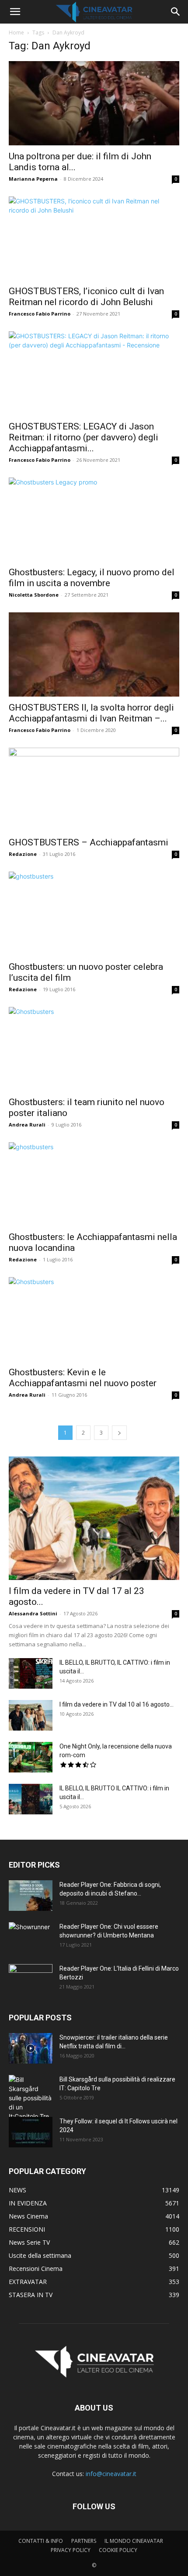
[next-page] (119, 1433)
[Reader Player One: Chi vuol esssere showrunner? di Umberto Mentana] (31, 1937)
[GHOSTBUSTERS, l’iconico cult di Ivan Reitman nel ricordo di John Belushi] (94, 239)
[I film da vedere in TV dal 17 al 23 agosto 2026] (94, 1518)
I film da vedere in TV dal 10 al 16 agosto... (117, 1704)
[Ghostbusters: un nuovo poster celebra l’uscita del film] (94, 914)
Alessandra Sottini (33, 1613)
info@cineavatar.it (111, 2474)
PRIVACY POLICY (71, 2550)
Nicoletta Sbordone (34, 595)
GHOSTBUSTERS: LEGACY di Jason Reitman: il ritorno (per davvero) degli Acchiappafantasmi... (84, 437)
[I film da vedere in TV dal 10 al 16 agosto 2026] (31, 1715)
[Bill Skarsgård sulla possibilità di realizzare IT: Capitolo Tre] (31, 2098)
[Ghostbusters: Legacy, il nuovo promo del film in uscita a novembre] (94, 520)
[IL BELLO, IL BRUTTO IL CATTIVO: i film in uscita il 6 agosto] (31, 1799)
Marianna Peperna (33, 179)
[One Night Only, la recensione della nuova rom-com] (31, 1757)
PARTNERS (84, 2541)
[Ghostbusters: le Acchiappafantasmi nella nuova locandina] (94, 1184)
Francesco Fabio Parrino (40, 314)
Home (16, 33)
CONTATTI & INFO (41, 2541)
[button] (15, 12)
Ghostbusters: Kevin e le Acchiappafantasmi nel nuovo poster (83, 1378)
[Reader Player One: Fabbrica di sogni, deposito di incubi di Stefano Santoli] (31, 1896)
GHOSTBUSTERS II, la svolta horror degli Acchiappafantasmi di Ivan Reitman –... (91, 713)
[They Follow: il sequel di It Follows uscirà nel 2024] (31, 2132)
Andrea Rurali (27, 1125)
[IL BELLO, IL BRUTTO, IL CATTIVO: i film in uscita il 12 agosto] (31, 1673)
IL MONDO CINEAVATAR (134, 2541)
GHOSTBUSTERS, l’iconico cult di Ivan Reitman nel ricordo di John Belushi (86, 297)
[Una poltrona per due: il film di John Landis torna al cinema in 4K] (94, 103)
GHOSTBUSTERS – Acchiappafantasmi (89, 842)
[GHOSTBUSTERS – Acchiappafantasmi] (94, 790)
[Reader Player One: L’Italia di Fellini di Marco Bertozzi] (31, 1979)
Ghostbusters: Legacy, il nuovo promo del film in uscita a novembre (92, 578)
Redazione (23, 854)
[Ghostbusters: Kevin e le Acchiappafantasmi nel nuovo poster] (94, 1319)
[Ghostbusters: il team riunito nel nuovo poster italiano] (94, 1049)
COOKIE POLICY (118, 2550)
